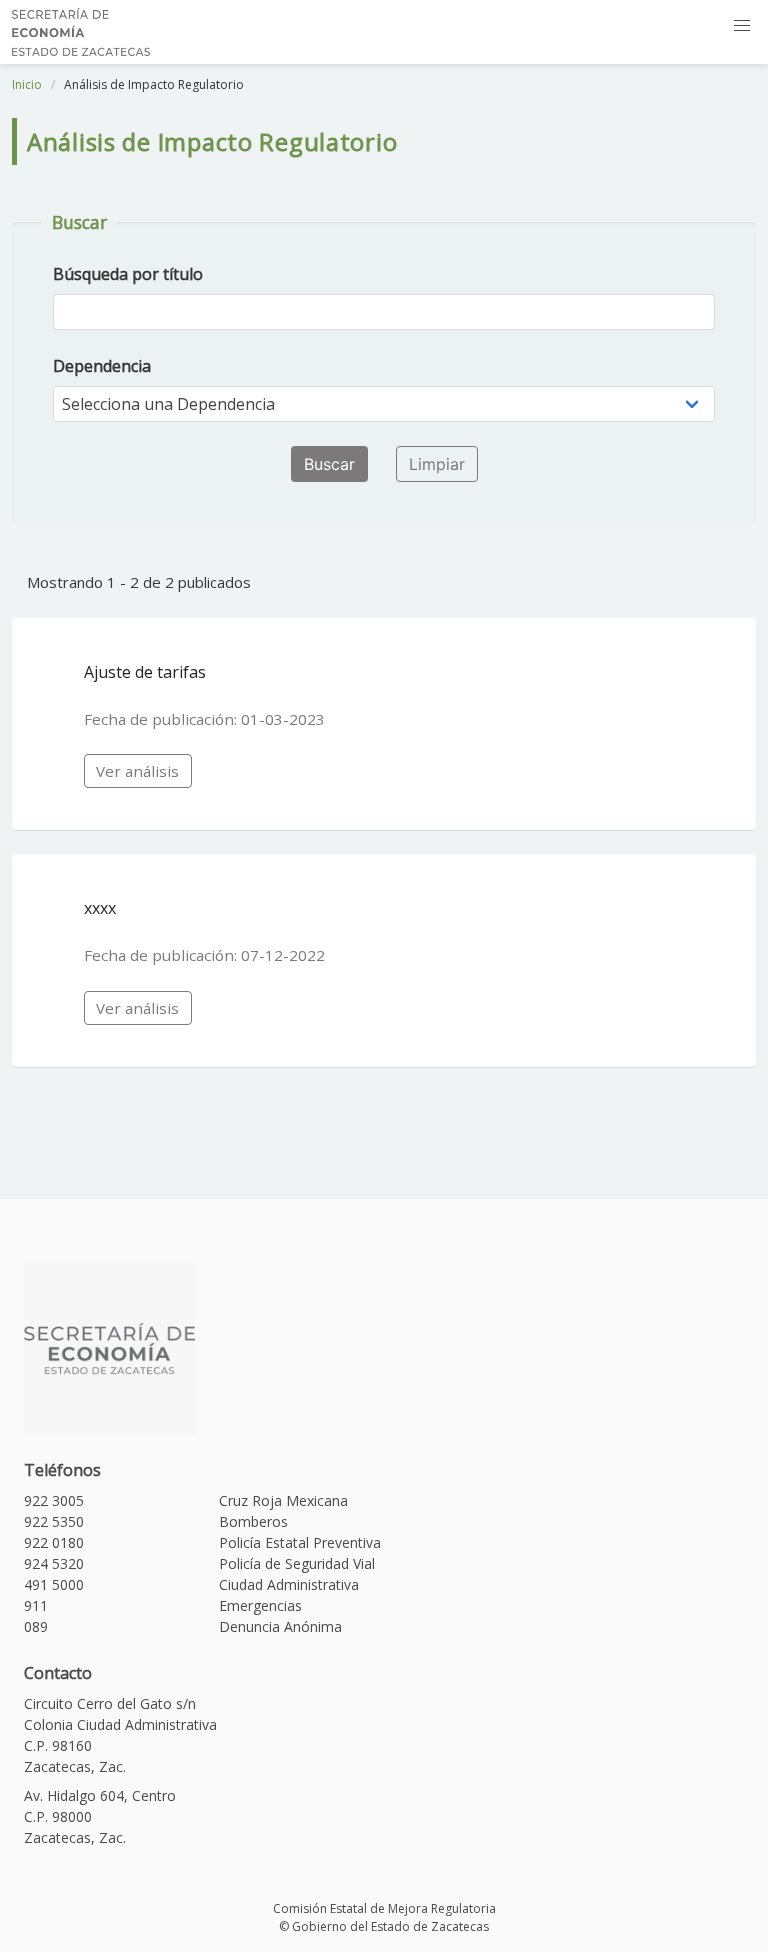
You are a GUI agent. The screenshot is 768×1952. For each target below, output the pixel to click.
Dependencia (102, 366)
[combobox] (384, 404)
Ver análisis (137, 771)
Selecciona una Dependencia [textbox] (168, 404)
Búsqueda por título (128, 274)
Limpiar (437, 464)
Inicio (27, 84)
